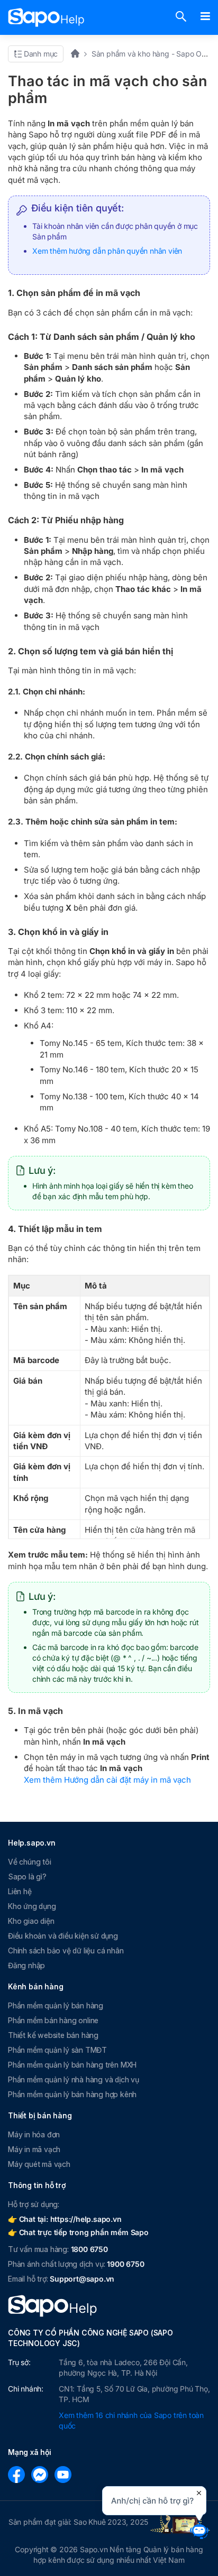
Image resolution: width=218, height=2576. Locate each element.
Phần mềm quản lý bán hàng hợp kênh (72, 2094)
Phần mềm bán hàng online (53, 2020)
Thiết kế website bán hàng (53, 2035)
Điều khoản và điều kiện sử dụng (63, 1936)
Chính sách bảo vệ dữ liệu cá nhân (66, 1950)
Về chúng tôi (30, 1862)
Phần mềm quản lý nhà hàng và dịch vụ (74, 2079)
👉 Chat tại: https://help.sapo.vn (65, 2219)
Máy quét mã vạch (39, 2164)
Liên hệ (20, 1891)
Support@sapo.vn (82, 2279)
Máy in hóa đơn (34, 2134)
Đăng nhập (26, 1965)
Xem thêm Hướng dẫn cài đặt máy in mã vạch (107, 1780)
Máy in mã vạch (34, 2149)
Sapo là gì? (27, 1877)
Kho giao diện (31, 1921)
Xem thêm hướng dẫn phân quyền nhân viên (107, 251)
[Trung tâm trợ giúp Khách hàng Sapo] (46, 17)
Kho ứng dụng (32, 1906)
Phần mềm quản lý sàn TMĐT (57, 2050)
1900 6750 (125, 2264)
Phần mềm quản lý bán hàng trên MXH (72, 2065)
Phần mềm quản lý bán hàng (56, 2005)
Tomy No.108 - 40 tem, (97, 1129)
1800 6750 (89, 2249)
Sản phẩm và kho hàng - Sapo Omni (153, 54)
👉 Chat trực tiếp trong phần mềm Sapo (78, 2232)
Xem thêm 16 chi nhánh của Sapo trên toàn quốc (131, 2420)
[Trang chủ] (79, 54)
